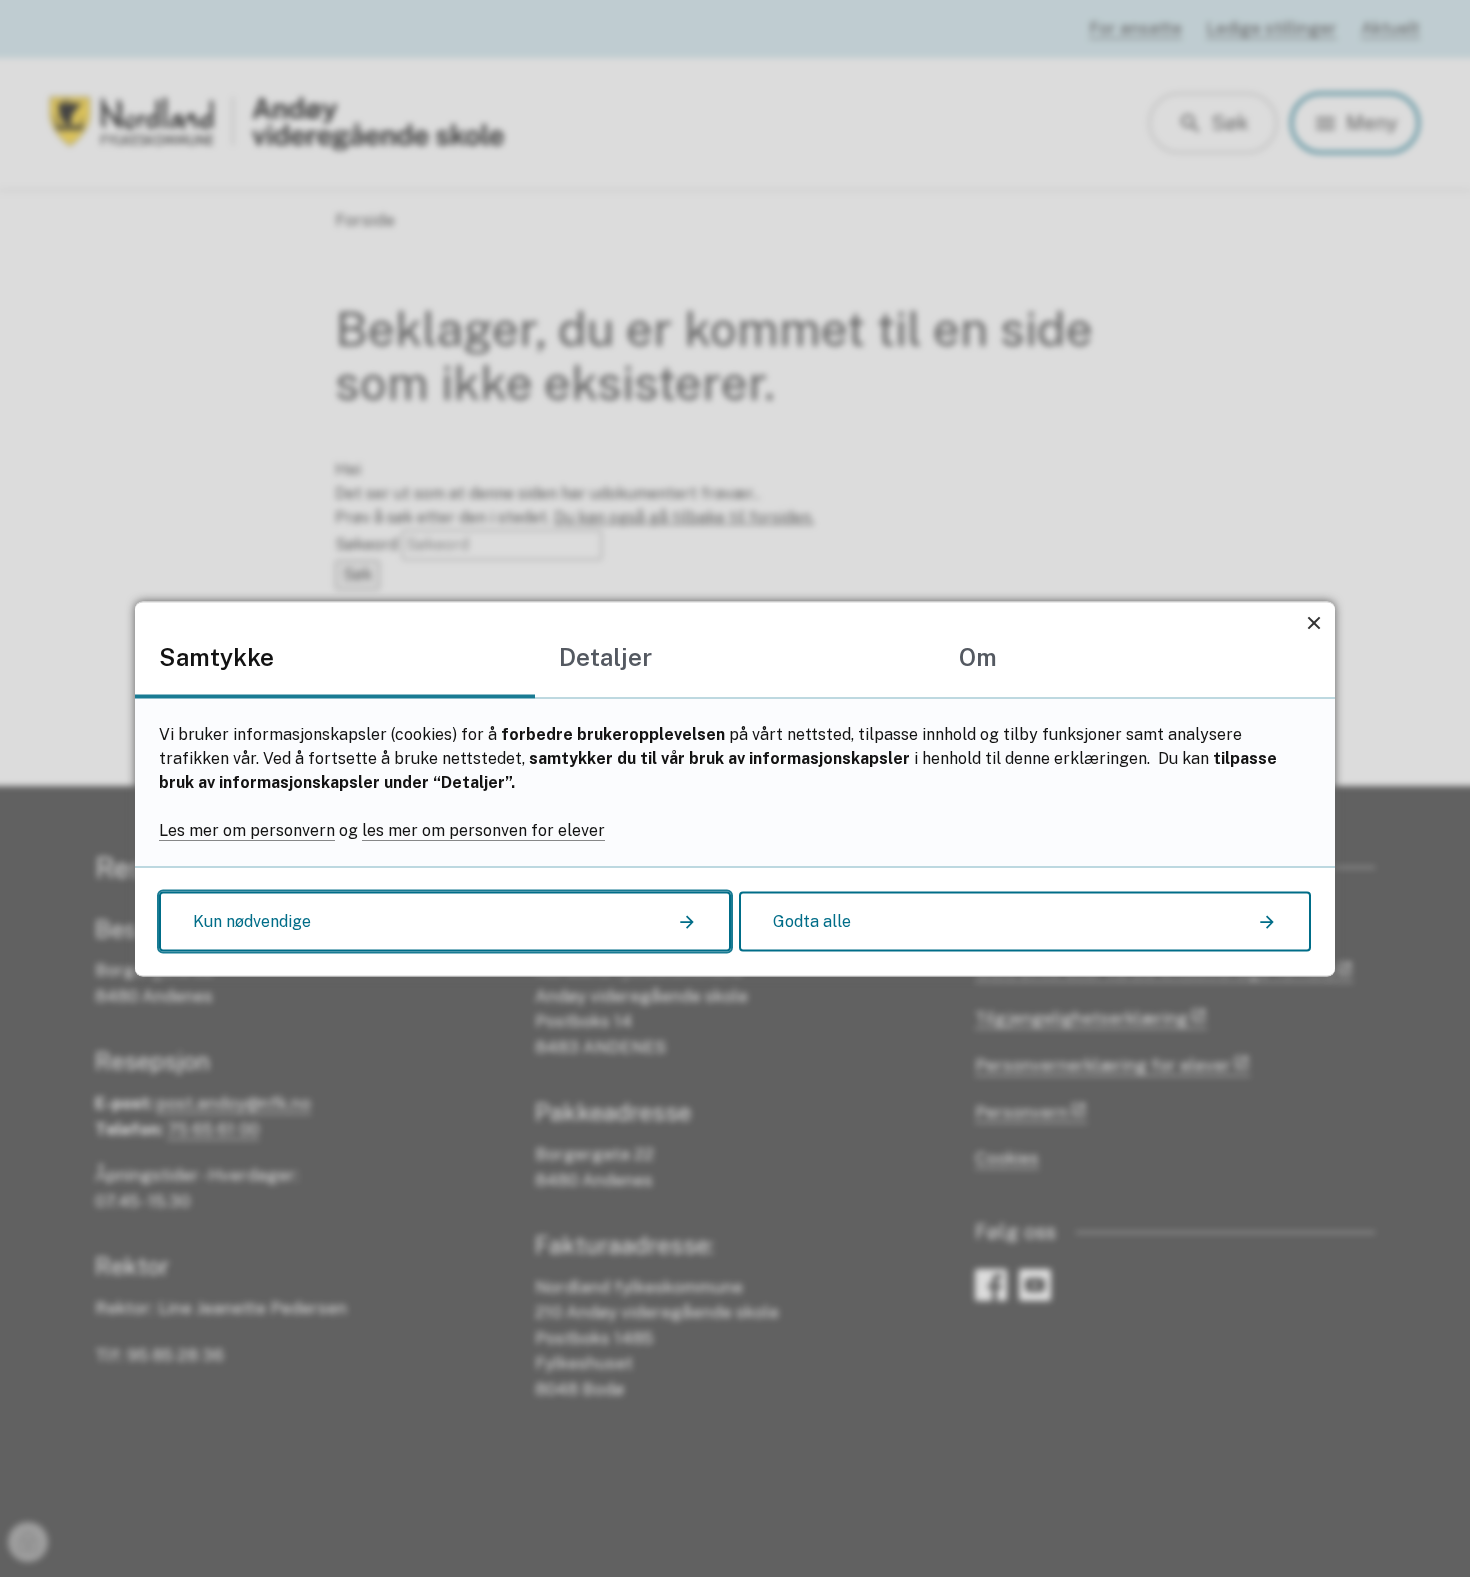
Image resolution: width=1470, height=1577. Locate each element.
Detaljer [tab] (605, 656)
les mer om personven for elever (483, 829)
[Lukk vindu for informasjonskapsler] (1313, 622)
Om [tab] (978, 656)
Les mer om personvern (247, 829)
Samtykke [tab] (216, 656)
